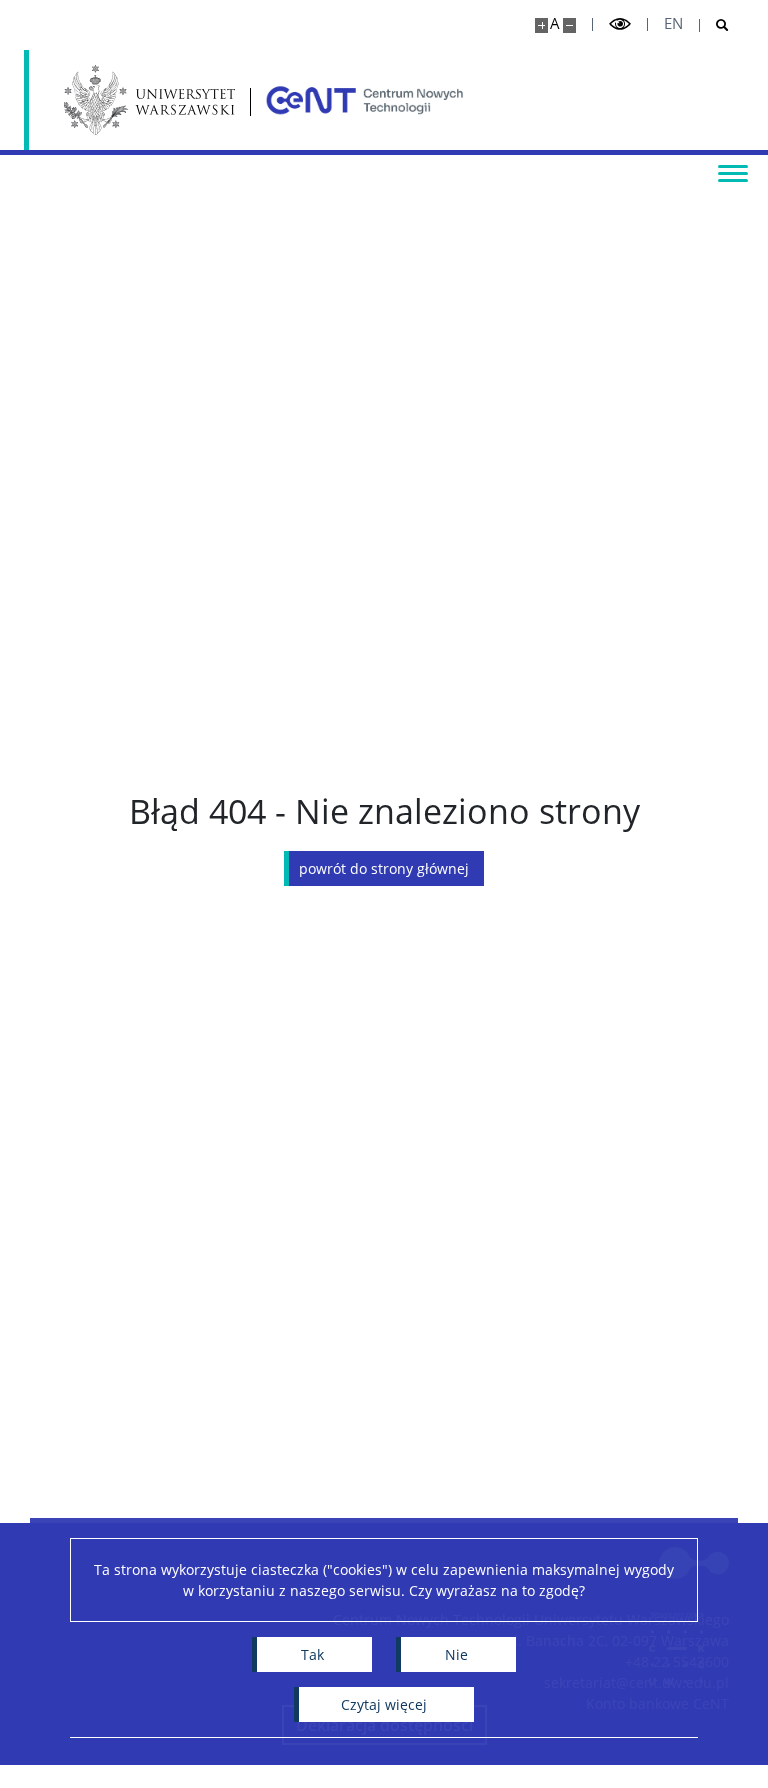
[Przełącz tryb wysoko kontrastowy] (620, 24)
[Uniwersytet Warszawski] (149, 100)
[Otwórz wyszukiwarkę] (714, 25)
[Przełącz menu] (733, 172)
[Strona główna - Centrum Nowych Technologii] (365, 100)
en (673, 23)
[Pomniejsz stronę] (569, 25)
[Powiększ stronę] (541, 25)
